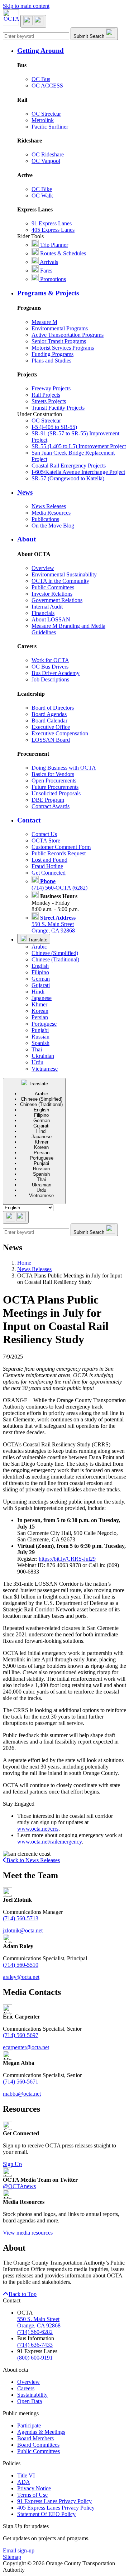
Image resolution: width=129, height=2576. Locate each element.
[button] (72, 51)
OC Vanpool (46, 161)
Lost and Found (49, 860)
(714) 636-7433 (35, 2345)
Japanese (42, 998)
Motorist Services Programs (63, 348)
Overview (43, 568)
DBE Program (48, 800)
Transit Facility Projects (58, 408)
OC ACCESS (47, 86)
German (41, 979)
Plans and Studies (51, 361)
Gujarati (41, 985)
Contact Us (44, 834)
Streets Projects (49, 401)
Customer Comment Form (61, 847)
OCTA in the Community (60, 581)
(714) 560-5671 (21, 2082)
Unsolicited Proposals (56, 793)
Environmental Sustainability (64, 574)
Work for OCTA (50, 660)
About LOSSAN (51, 619)
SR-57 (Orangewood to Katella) (68, 478)
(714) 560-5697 (21, 2035)
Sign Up (12, 2164)
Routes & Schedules (62, 253)
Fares (46, 271)
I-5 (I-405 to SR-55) (54, 427)
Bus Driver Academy (56, 673)
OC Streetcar (46, 114)
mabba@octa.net (22, 2094)
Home (24, 1263)
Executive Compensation (60, 733)
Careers (26, 2388)
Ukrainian (43, 1056)
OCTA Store (46, 841)
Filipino (40, 972)
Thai (37, 1049)
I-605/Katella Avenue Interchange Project (78, 472)
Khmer (39, 1004)
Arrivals (48, 262)
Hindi (38, 992)
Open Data (30, 2401)
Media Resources (51, 513)
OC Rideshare (48, 154)
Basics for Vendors (53, 774)
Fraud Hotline (47, 866)
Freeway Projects (51, 388)
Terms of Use (32, 2495)
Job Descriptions (50, 679)
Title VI (26, 2475)
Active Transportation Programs (68, 335)
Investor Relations (52, 594)
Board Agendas (49, 714)
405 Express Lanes (53, 230)
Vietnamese (45, 1069)
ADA (24, 2482)
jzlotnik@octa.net (23, 1930)
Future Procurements (55, 787)
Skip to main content (26, 6)
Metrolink (43, 120)
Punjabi (40, 1030)
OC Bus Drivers (50, 667)
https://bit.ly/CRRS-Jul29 (67, 1559)
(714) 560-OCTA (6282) (59, 884)
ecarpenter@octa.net (26, 2047)
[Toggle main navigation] (33, 21)
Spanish (40, 1043)
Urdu (37, 1062)
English (40, 966)
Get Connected (49, 873)
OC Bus (41, 79)
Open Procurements (54, 781)
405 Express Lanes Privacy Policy (56, 2508)
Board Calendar (49, 721)
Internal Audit (47, 607)
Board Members (35, 2438)
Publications (45, 519)
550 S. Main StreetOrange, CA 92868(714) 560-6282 (39, 2325)
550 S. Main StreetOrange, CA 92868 (54, 924)
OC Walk (42, 196)
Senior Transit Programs (59, 341)
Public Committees (53, 587)
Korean (40, 1011)
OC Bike (42, 189)
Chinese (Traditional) (55, 959)
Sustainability (32, 2395)
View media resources (28, 2233)
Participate (29, 2425)
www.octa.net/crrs (38, 1829)
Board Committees (38, 2445)
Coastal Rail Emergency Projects (69, 466)
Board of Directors (53, 708)
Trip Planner (53, 245)
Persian (40, 1017)
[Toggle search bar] (16, 1217)
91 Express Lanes (52, 223)
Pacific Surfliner (50, 127)
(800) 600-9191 (35, 2358)
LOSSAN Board (51, 740)
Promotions (52, 279)
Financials (43, 613)
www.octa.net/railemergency (49, 1842)
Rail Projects (46, 395)
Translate (37, 940)
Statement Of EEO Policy (46, 2514)
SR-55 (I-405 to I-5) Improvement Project (79, 446)
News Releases (49, 506)
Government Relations (57, 600)
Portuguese (44, 1024)
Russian (40, 1037)
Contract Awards (51, 806)
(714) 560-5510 (21, 1965)
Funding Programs (52, 354)
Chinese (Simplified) (55, 953)
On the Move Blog (53, 526)
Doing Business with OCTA (64, 768)
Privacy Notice (34, 2488)
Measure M (44, 322)
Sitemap (12, 2557)
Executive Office (51, 727)
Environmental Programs (60, 328)
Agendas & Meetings (41, 2432)
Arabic (39, 947)
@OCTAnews (19, 2186)
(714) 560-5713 (21, 1918)
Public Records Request (59, 853)
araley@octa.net (21, 1977)
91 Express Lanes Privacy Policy (54, 2501)
